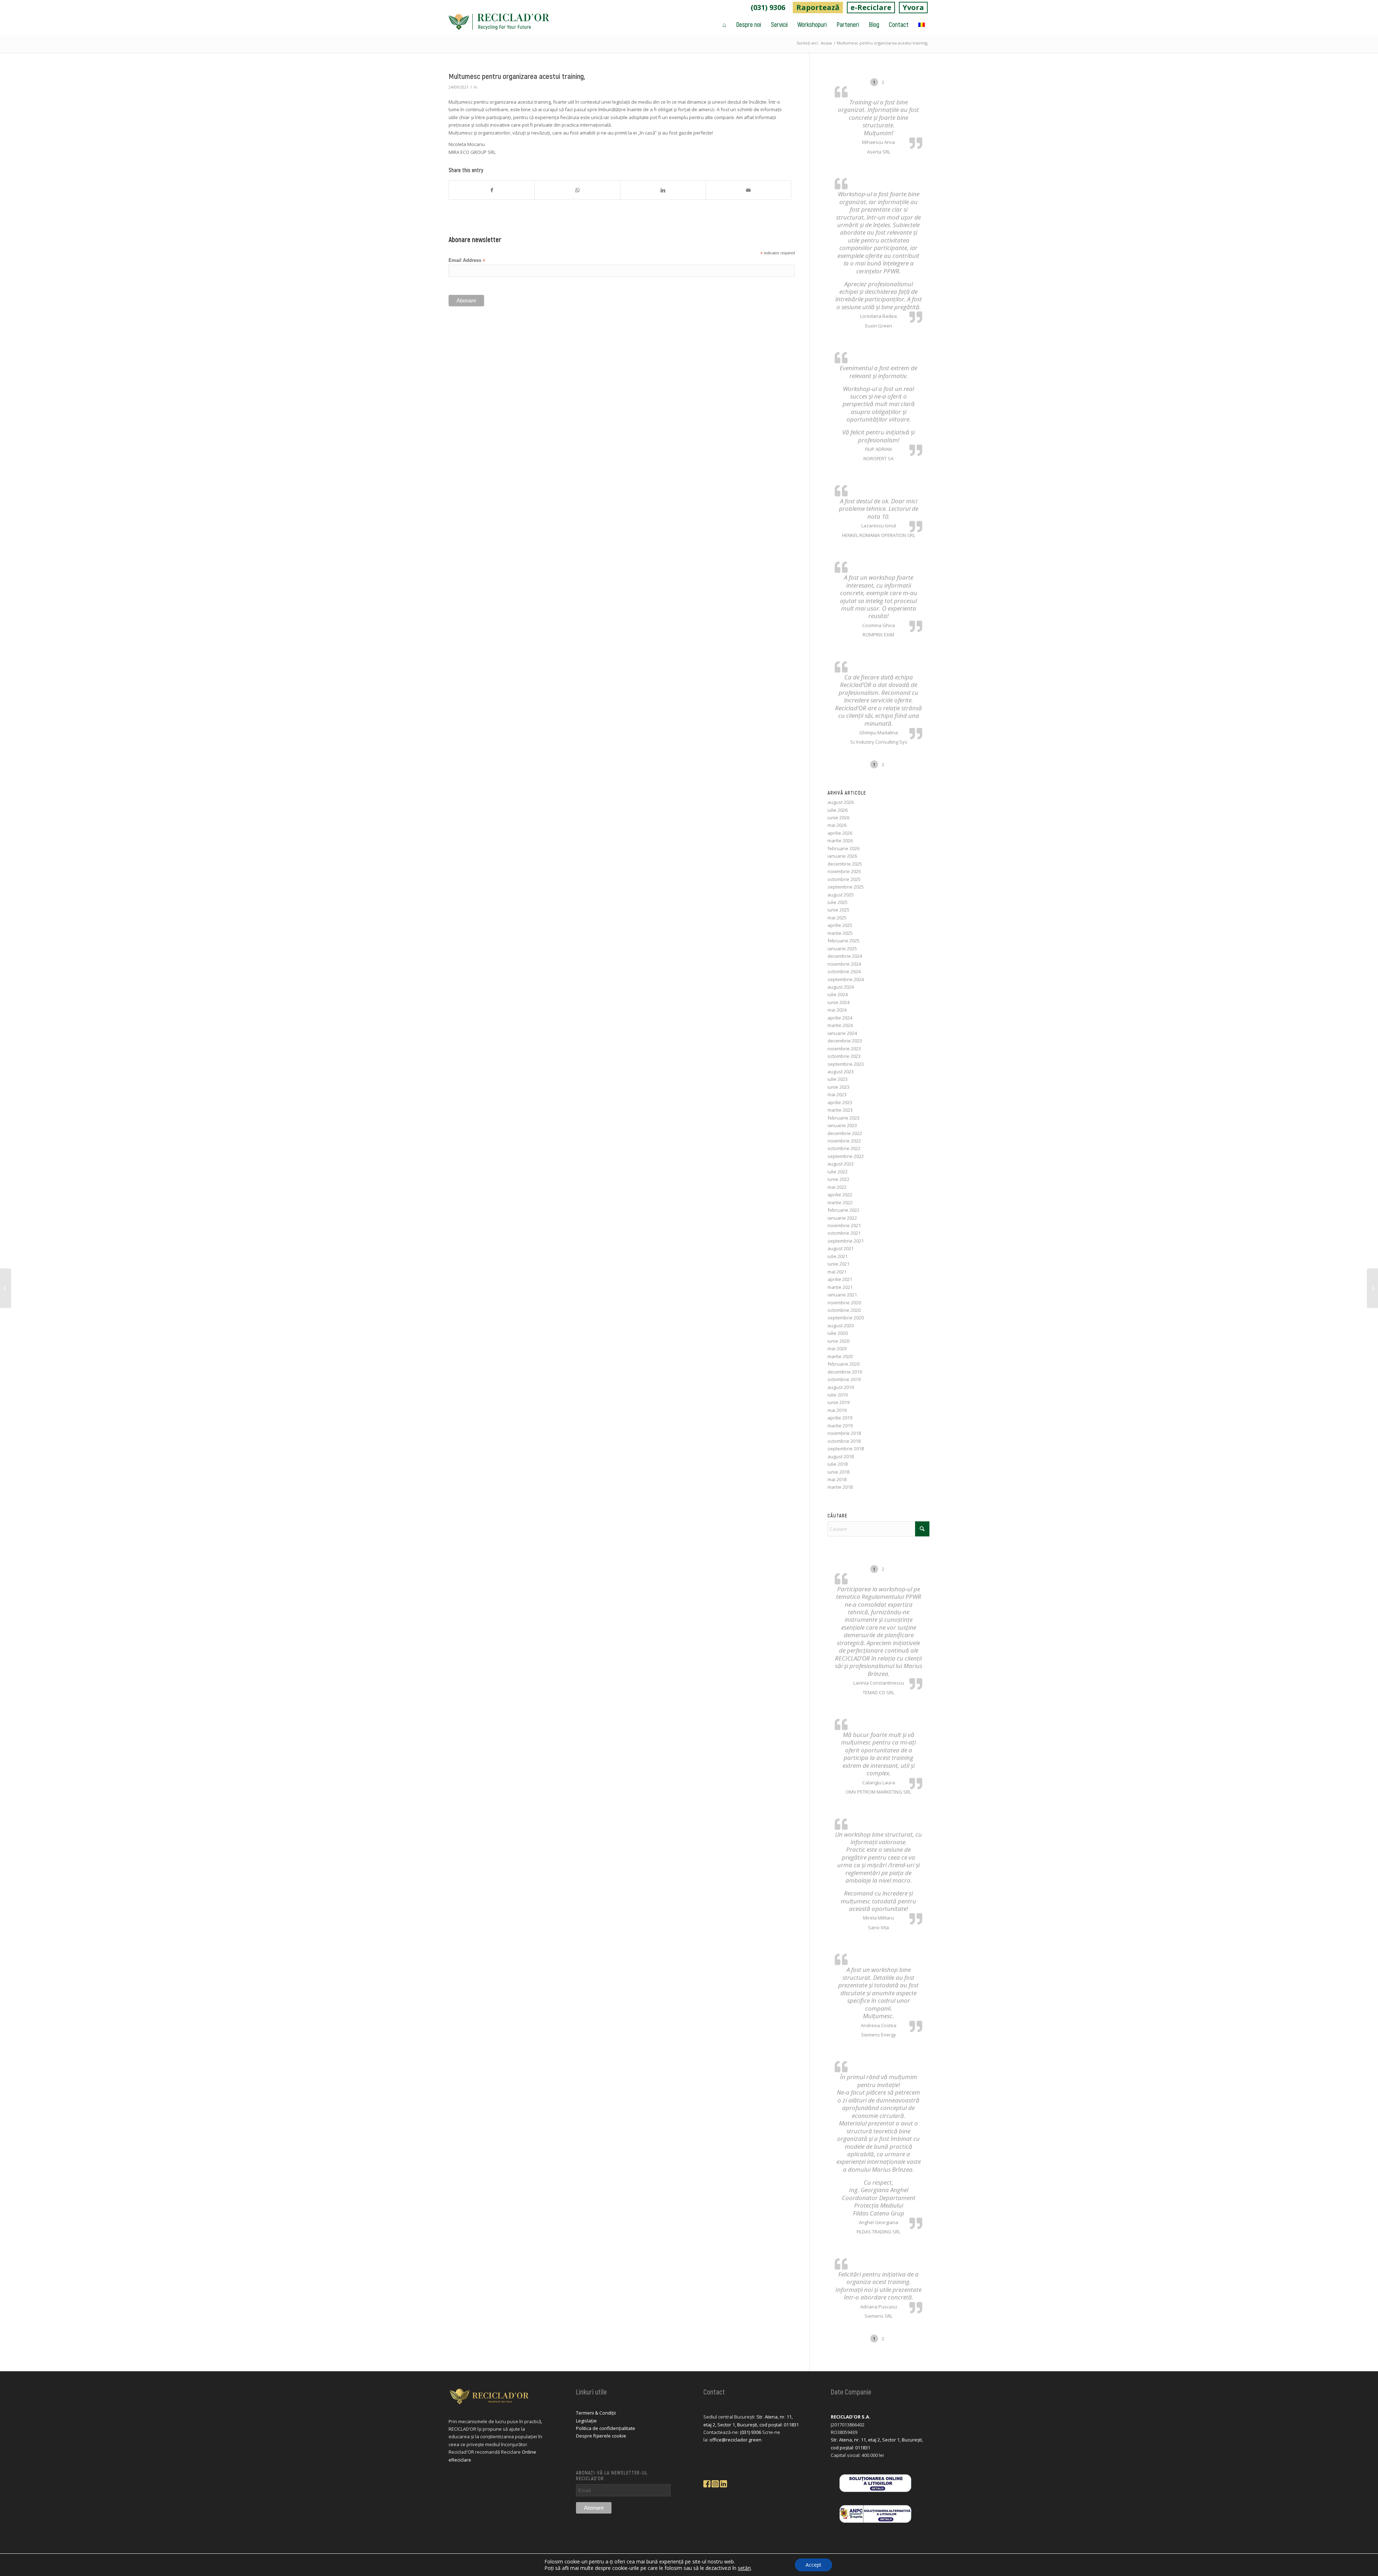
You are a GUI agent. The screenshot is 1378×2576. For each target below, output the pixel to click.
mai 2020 (837, 1348)
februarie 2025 (843, 941)
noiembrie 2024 (844, 964)
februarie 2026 (843, 848)
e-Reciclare (871, 7)
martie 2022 (840, 1202)
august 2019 (841, 1387)
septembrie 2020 (846, 1318)
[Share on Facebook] (492, 190)
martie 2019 (840, 1426)
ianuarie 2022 (842, 1218)
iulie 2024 (838, 994)
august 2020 (841, 1325)
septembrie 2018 (846, 1449)
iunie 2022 (838, 1179)
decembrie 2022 (845, 1133)
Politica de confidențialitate (606, 2428)
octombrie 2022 (844, 1148)
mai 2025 (837, 918)
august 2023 (841, 1072)
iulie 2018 (838, 1464)
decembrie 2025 (845, 864)
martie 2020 (840, 1356)
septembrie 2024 (846, 979)
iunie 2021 (838, 1264)
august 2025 (841, 895)
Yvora (913, 7)
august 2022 (841, 1164)
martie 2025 (840, 933)
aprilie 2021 (840, 1279)
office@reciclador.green (735, 2440)
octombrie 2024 (844, 971)
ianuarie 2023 (842, 1125)
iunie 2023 (838, 1087)
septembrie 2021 (846, 1241)
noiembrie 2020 (844, 1303)
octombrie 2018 (844, 1441)
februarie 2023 (843, 1118)
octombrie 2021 (844, 1233)
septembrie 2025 (846, 887)
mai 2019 (837, 1410)
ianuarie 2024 (842, 1033)
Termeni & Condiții (596, 2413)
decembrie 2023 (845, 1041)
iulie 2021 (838, 1256)
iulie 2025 (838, 902)
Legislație (586, 2421)
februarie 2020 (843, 1364)
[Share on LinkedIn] (663, 190)
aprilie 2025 (840, 925)
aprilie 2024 (840, 1018)
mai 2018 (837, 1479)
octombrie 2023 (844, 1056)
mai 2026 (837, 825)
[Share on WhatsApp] (577, 190)
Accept (814, 2565)
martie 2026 (840, 840)
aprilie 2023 (840, 1102)
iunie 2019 (838, 1402)
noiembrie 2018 (844, 1433)
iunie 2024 (838, 1002)
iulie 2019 (838, 1395)
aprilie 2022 (840, 1195)
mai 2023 (837, 1094)
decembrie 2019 (845, 1372)
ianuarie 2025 (842, 948)
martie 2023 (840, 1110)
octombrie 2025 (844, 879)
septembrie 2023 (846, 1064)
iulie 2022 (838, 1172)
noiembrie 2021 (844, 1225)
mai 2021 (837, 1272)
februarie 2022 (843, 1210)
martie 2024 (840, 1025)
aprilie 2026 (840, 833)
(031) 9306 (768, 7)
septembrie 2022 (846, 1156)
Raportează (818, 7)
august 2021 (841, 1248)
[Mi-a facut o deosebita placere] (6, 1288)
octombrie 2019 (844, 1379)
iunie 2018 (838, 1472)
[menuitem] (768, 8)
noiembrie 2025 (844, 871)
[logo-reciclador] (499, 24)
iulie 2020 (838, 1333)
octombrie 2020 (844, 1310)
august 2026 (841, 802)
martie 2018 (840, 1487)
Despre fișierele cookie (601, 2436)
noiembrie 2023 (844, 1049)
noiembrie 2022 (844, 1141)
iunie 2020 (838, 1341)
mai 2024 (837, 1010)
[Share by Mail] (748, 190)
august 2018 (841, 1456)
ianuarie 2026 (842, 856)
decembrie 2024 (845, 956)
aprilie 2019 (840, 1418)
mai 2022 (837, 1187)
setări (744, 2568)
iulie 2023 (838, 1079)
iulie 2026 (838, 810)
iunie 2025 (838, 910)
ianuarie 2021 (842, 1295)
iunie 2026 (838, 818)
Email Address (467, 261)
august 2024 (841, 987)
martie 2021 (840, 1287)
